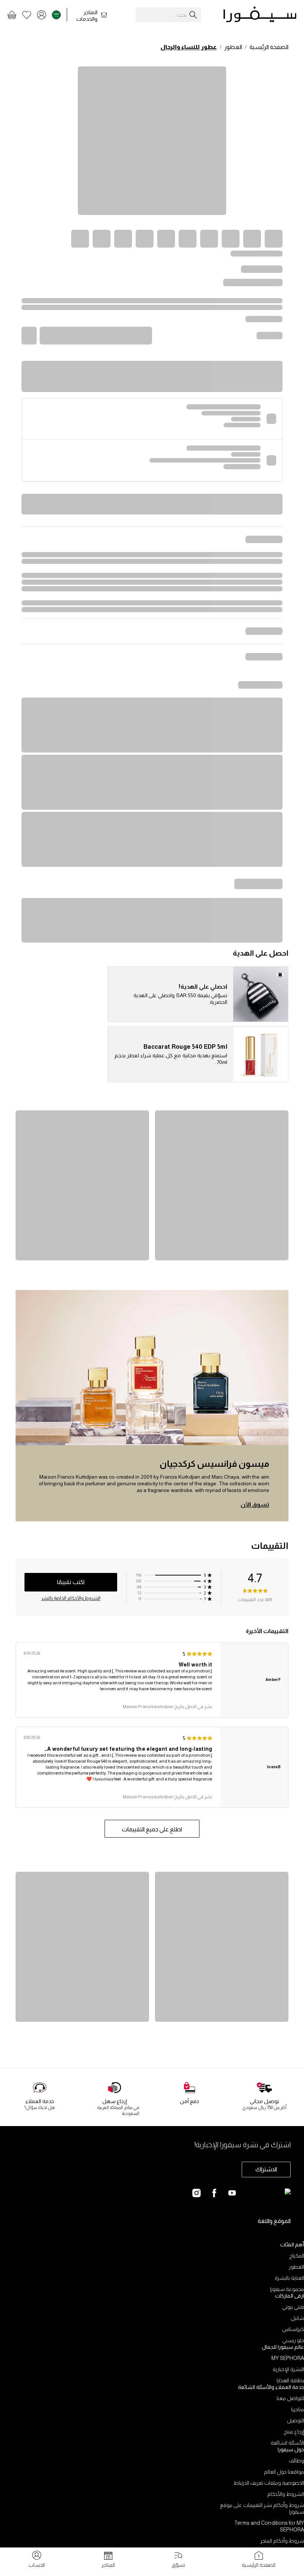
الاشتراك (266, 2169)
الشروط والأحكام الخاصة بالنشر (71, 1598)
